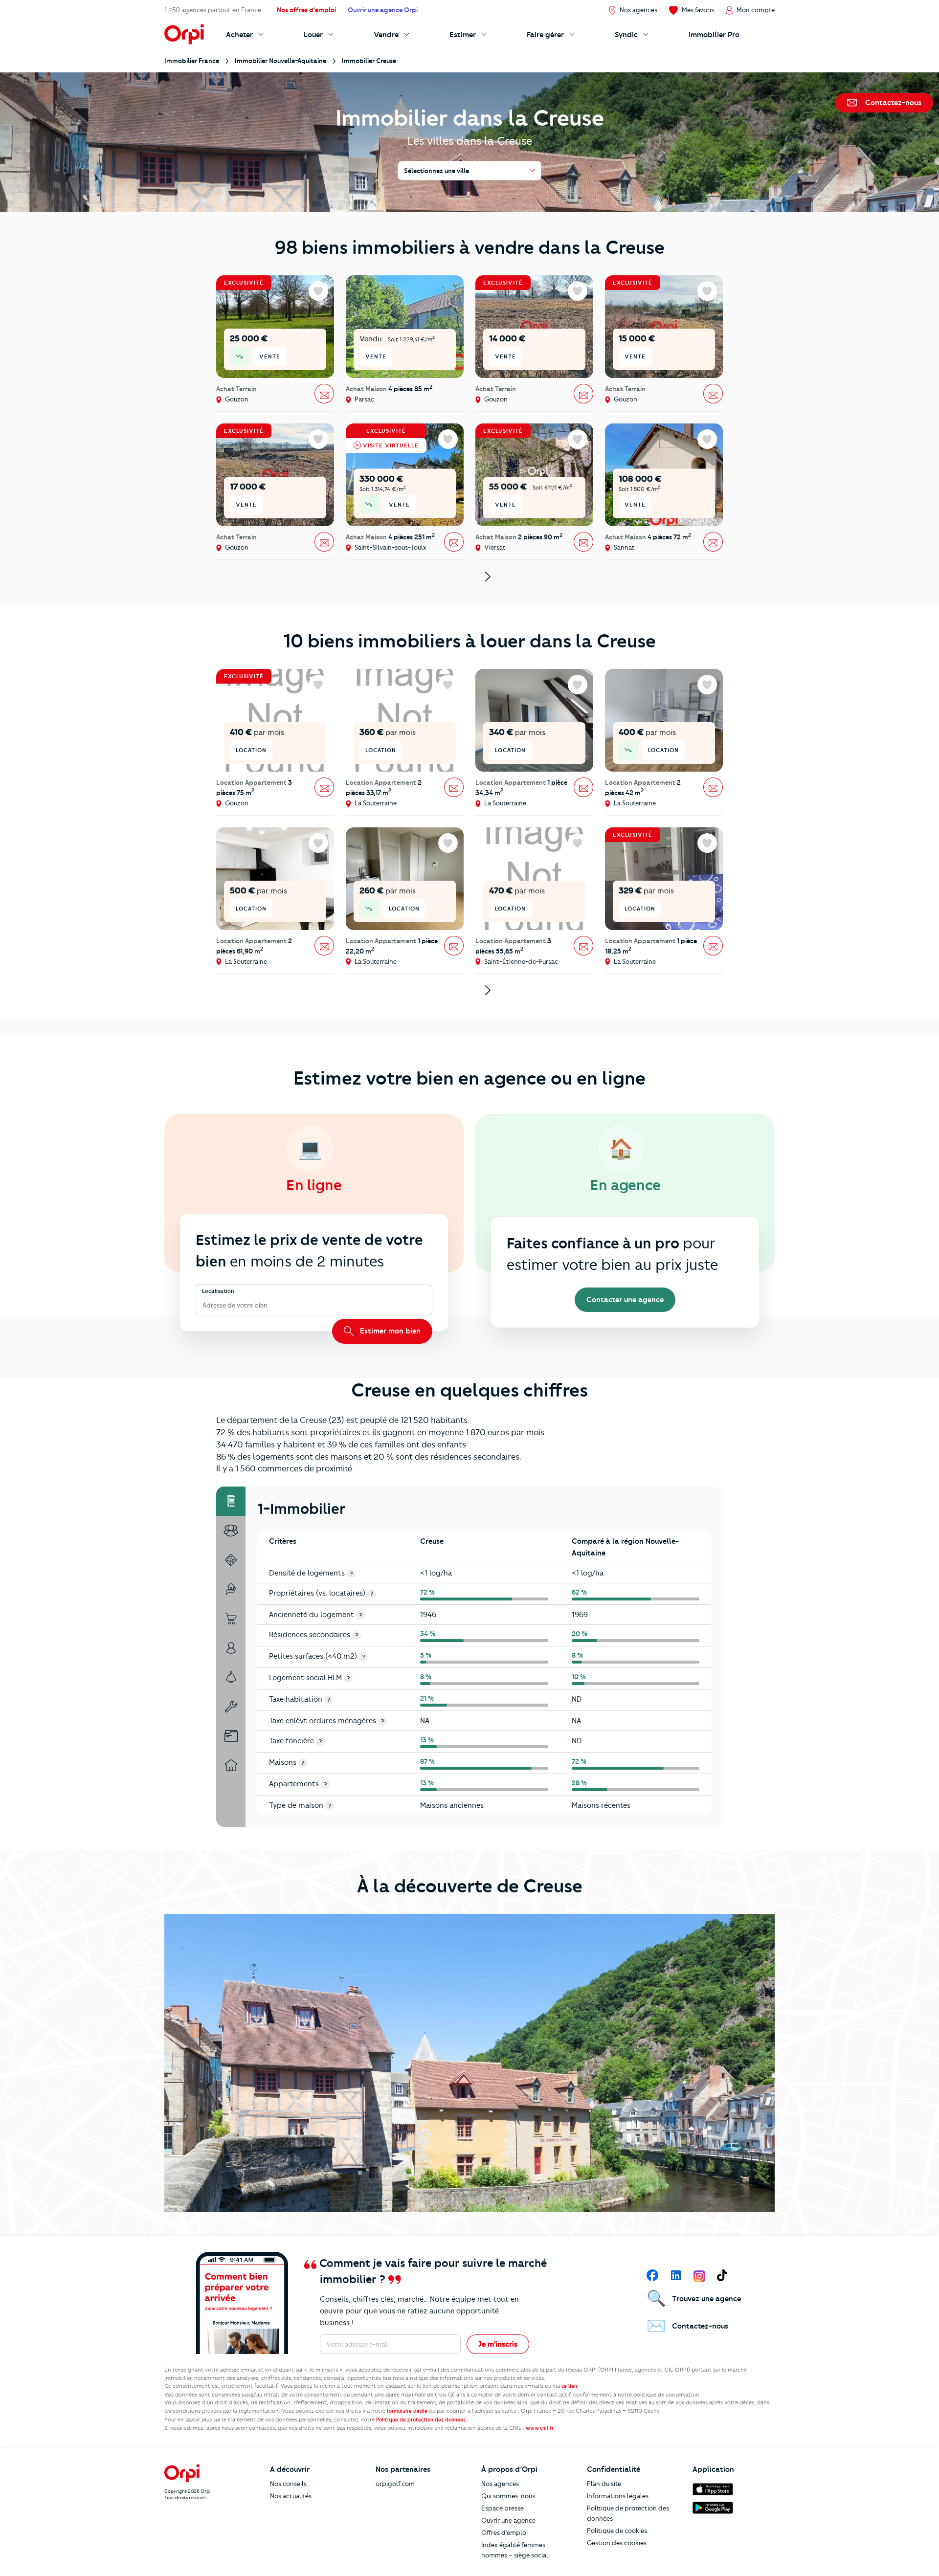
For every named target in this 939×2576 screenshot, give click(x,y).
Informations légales (618, 2496)
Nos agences (500, 2484)
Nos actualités (291, 2496)
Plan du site (604, 2484)
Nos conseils (288, 2484)
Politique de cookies (617, 2531)
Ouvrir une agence (508, 2520)
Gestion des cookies (617, 2543)
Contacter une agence (625, 1300)
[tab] (231, 1501)
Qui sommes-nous (508, 2496)
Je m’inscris (498, 2344)
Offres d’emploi (504, 2532)
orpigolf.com (395, 2484)
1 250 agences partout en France (213, 10)
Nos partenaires (403, 2469)
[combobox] (203, 1306)
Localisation (218, 1291)
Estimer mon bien (389, 1331)
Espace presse (503, 2508)
